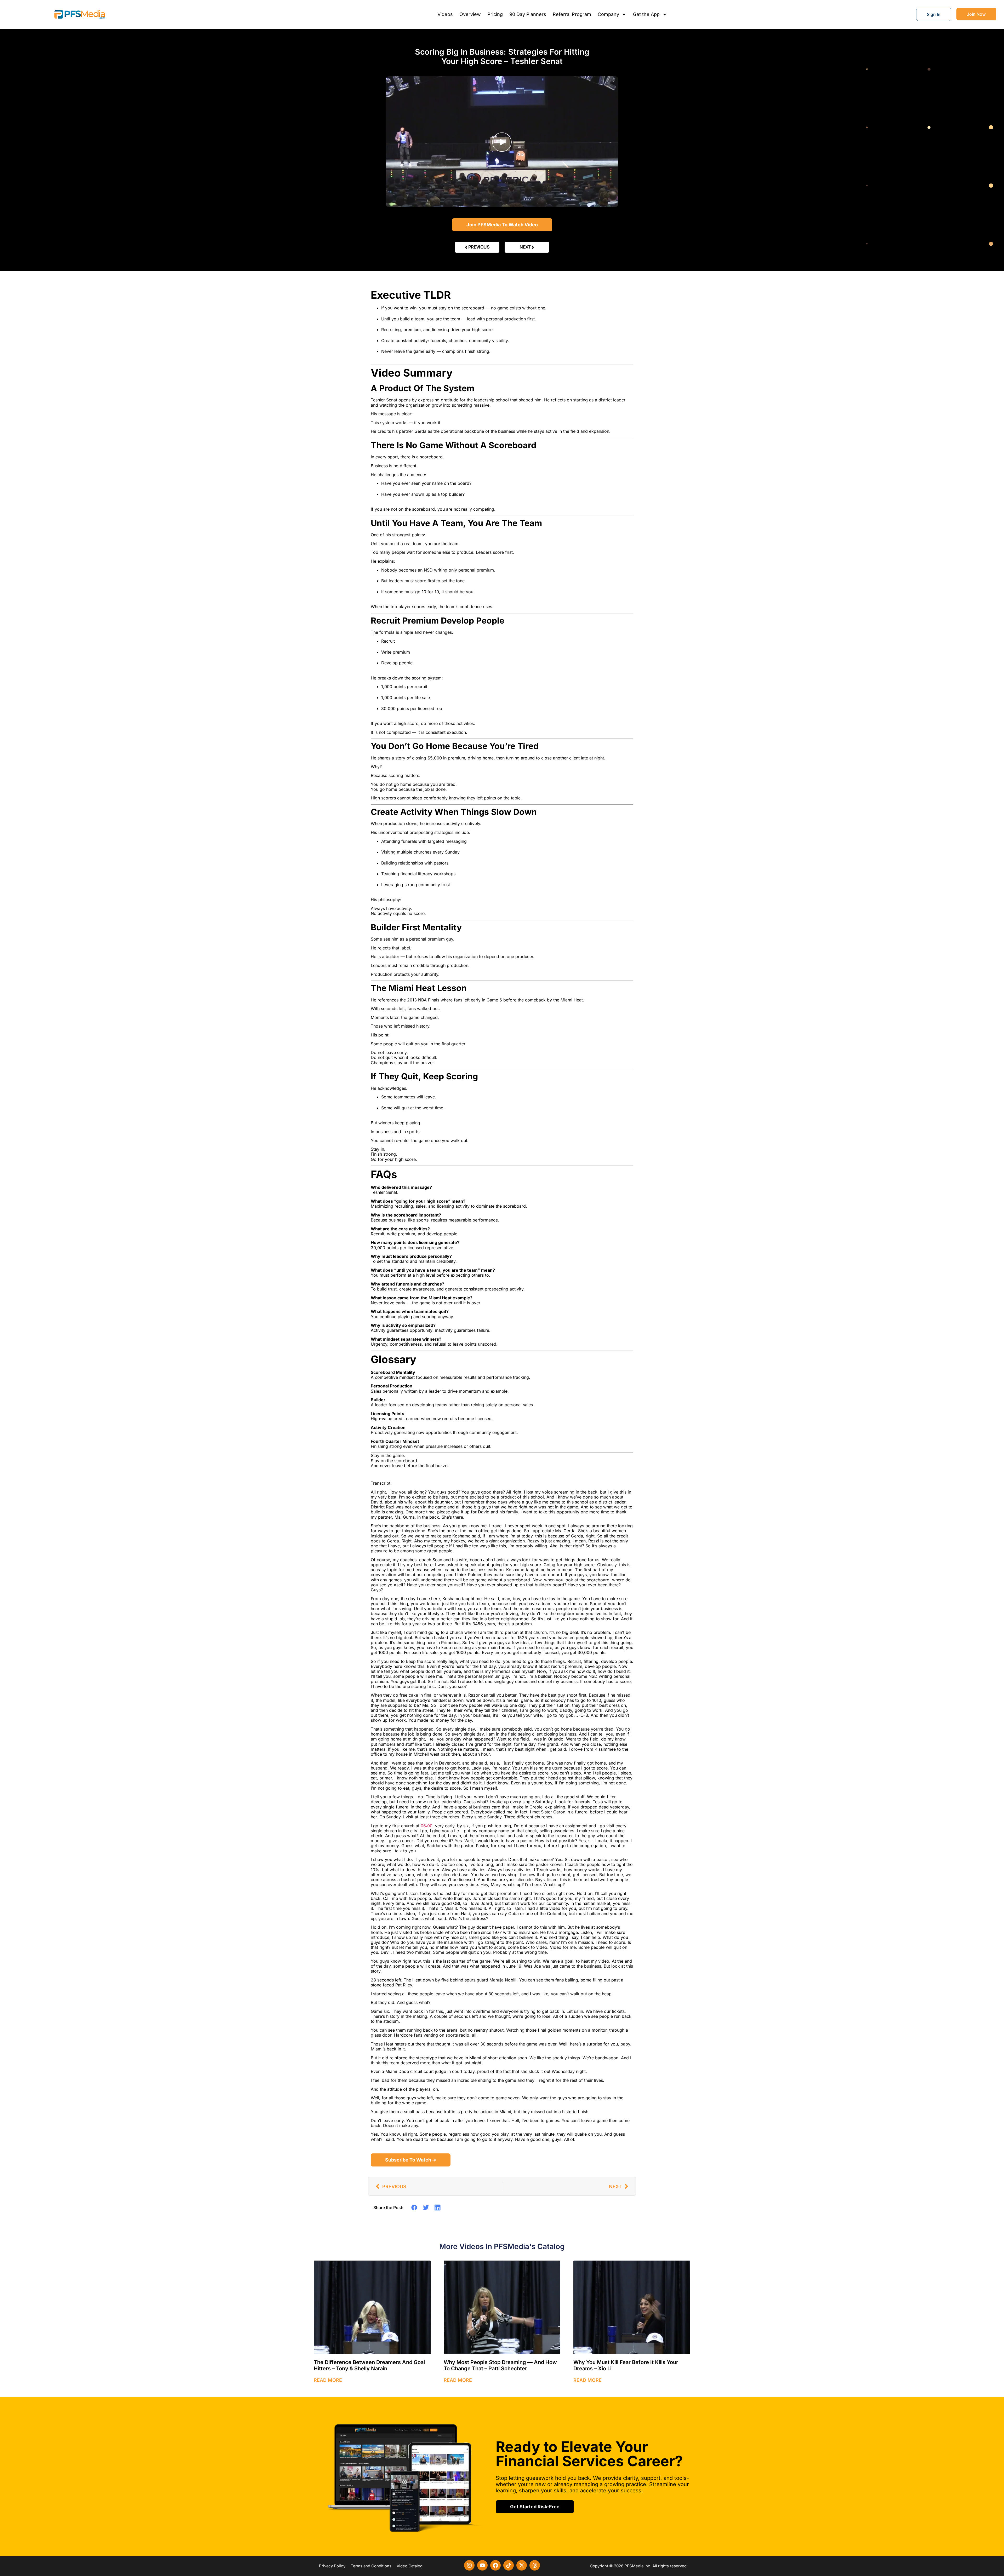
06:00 (427, 1826)
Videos (445, 14)
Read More (328, 2380)
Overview (470, 14)
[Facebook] (495, 2565)
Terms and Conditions (371, 2566)
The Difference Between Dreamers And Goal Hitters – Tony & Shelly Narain (369, 2365)
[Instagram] (469, 2565)
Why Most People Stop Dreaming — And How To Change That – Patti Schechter (500, 2365)
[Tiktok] (509, 2565)
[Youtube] (482, 2565)
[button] (414, 2208)
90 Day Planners (528, 14)
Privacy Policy (332, 2566)
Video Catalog (410, 2566)
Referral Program (572, 14)
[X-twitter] (522, 2565)
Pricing (495, 14)
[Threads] (535, 2565)
